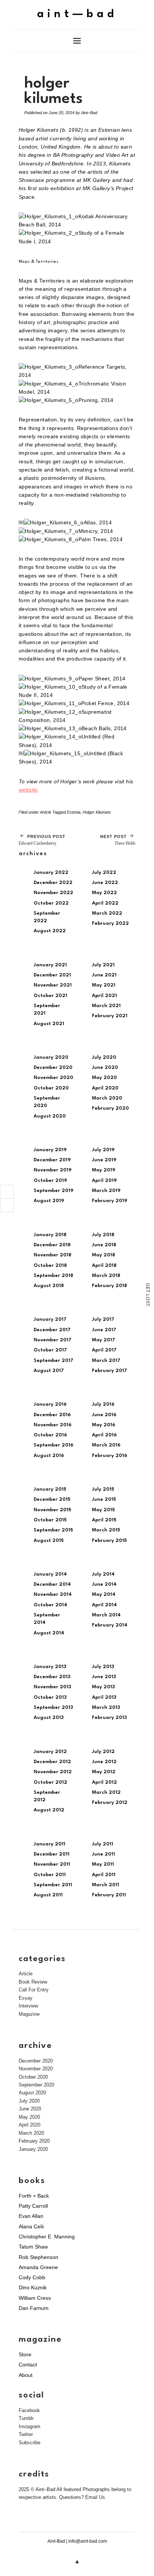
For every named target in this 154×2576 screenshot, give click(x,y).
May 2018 (104, 1255)
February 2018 (110, 1286)
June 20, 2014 (61, 113)
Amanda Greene (38, 2267)
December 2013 (52, 1677)
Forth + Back (34, 2196)
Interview (28, 2006)
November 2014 (53, 1595)
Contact (28, 2365)
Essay (26, 1998)
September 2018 (53, 1276)
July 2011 (103, 1844)
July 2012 (103, 1752)
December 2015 (52, 1499)
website (28, 790)
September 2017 (53, 1361)
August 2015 (49, 1541)
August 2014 (49, 1633)
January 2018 (50, 1235)
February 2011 (109, 1895)
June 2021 (104, 975)
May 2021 (104, 985)
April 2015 (104, 1520)
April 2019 (104, 1181)
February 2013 (109, 1718)
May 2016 (104, 1425)
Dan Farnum (34, 2308)
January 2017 (50, 1319)
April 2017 (104, 1350)
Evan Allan (31, 2216)
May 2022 (104, 893)
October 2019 (50, 1181)
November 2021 (53, 985)
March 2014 (106, 1615)
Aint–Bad (89, 113)
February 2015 (109, 1541)
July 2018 (103, 1235)
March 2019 (106, 1191)
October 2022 (51, 903)
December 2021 (52, 975)
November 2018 (53, 1255)
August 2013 (49, 1718)
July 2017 (103, 1319)
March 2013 (106, 1708)
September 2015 (53, 1530)
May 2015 (103, 1510)
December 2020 (53, 1068)
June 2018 (104, 1245)
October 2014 (50, 1605)
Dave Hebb (118, 840)
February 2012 (110, 1803)
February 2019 (110, 1201)
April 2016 (104, 1435)
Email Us (95, 2497)
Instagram (30, 2426)
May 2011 (103, 1864)
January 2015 (50, 1489)
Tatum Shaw (33, 2247)
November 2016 (53, 1425)
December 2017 (52, 1330)
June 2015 (104, 1499)
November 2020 (53, 1078)
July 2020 (104, 1057)
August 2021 (49, 1024)
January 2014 (50, 1574)
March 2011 (106, 1885)
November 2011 (52, 1864)
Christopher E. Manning (47, 2237)
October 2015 (50, 1520)
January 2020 (51, 1057)
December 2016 (52, 1415)
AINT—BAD (77, 14)
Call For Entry (34, 1990)
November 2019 (53, 1170)
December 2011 (52, 1854)
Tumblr (26, 2418)
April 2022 (105, 903)
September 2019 (53, 1191)
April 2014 (104, 1605)
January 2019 (50, 1150)
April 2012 (104, 1782)
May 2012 (104, 1772)
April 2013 (104, 1697)
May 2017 (104, 1340)
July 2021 (103, 965)
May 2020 (104, 1078)
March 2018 (106, 1276)
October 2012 (50, 1782)
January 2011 (50, 1844)
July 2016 (103, 1404)
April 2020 (105, 1088)
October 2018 (50, 1266)
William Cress (35, 2298)
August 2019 (49, 1201)
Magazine (29, 2014)
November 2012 (53, 1772)
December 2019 (52, 1160)
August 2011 (48, 1895)
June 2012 (104, 1762)
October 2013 (50, 1697)
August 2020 (50, 1116)
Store (25, 2354)
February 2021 (110, 1016)
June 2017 (104, 1330)
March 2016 (106, 1445)
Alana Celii (31, 2226)
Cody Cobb (32, 2277)
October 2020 (51, 1088)
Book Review (33, 1982)
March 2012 (106, 1792)
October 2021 (50, 996)
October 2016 (50, 1435)
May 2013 (103, 1687)
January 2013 (50, 1667)
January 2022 (51, 873)
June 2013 (104, 1677)
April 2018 (104, 1266)
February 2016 (110, 1456)
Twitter (26, 2434)
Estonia (74, 812)
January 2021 (50, 965)
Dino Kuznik (33, 2287)
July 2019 (103, 1150)
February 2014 (110, 1625)
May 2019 (104, 1170)
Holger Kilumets (97, 812)
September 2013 (53, 1708)
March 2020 (107, 1098)
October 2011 (50, 1875)
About (26, 2375)
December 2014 (52, 1584)
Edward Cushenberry (42, 840)
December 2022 (53, 883)
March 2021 (106, 1006)
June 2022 (105, 883)
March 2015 (106, 1530)
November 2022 (53, 893)
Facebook (29, 2410)
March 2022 (107, 913)
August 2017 (49, 1371)
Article (46, 812)
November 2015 (52, 1510)
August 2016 (49, 1456)
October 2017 (50, 1350)
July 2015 (103, 1489)
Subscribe (30, 2443)
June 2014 (104, 1584)
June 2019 (104, 1160)
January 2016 (50, 1404)
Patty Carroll (33, 2206)
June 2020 (105, 1068)
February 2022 (110, 923)
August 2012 (49, 1810)
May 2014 (104, 1595)
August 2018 (49, 1286)
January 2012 (50, 1752)
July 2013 (103, 1667)
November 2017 (53, 1340)
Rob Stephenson (38, 2257)
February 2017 (110, 1371)
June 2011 (104, 1854)
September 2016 (53, 1445)
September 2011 (53, 1885)
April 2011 (104, 1875)
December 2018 (52, 1245)
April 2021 (104, 996)
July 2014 (103, 1574)
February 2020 (110, 1108)
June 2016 (104, 1415)
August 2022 (50, 931)
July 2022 (104, 873)
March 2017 (106, 1361)
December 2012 (52, 1762)
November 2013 (52, 1687)
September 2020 (36, 2085)
